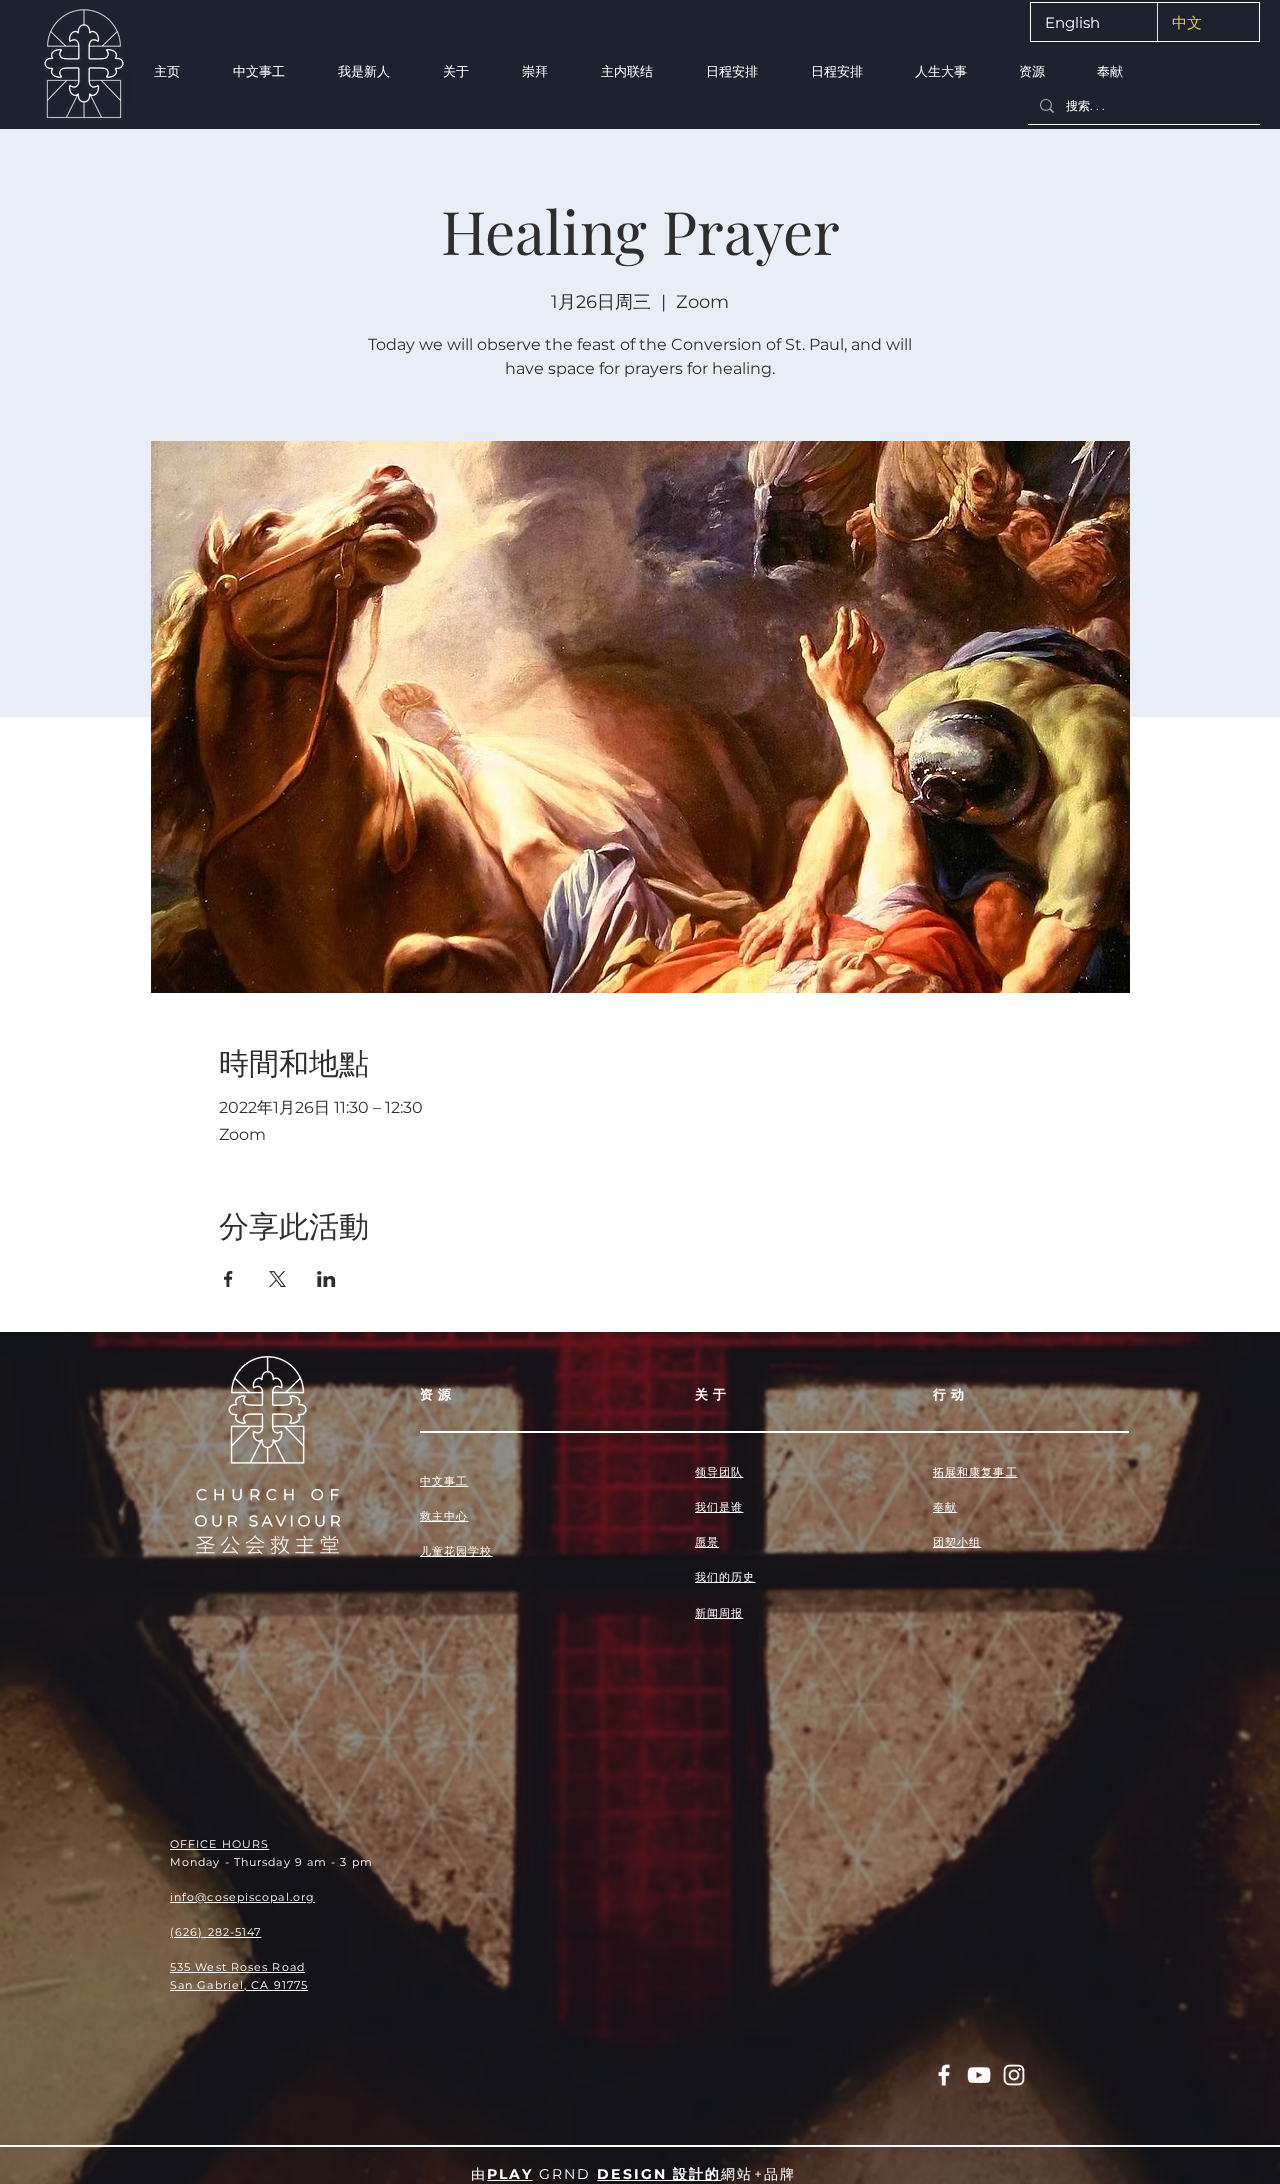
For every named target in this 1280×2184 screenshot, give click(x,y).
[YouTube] (979, 2075)
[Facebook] (944, 2075)
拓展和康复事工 (975, 1472)
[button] (363, 71)
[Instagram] (1014, 2075)
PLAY (509, 2174)
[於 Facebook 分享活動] (228, 1279)
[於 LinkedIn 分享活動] (326, 1279)
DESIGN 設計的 (659, 2174)
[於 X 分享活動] (277, 1279)
